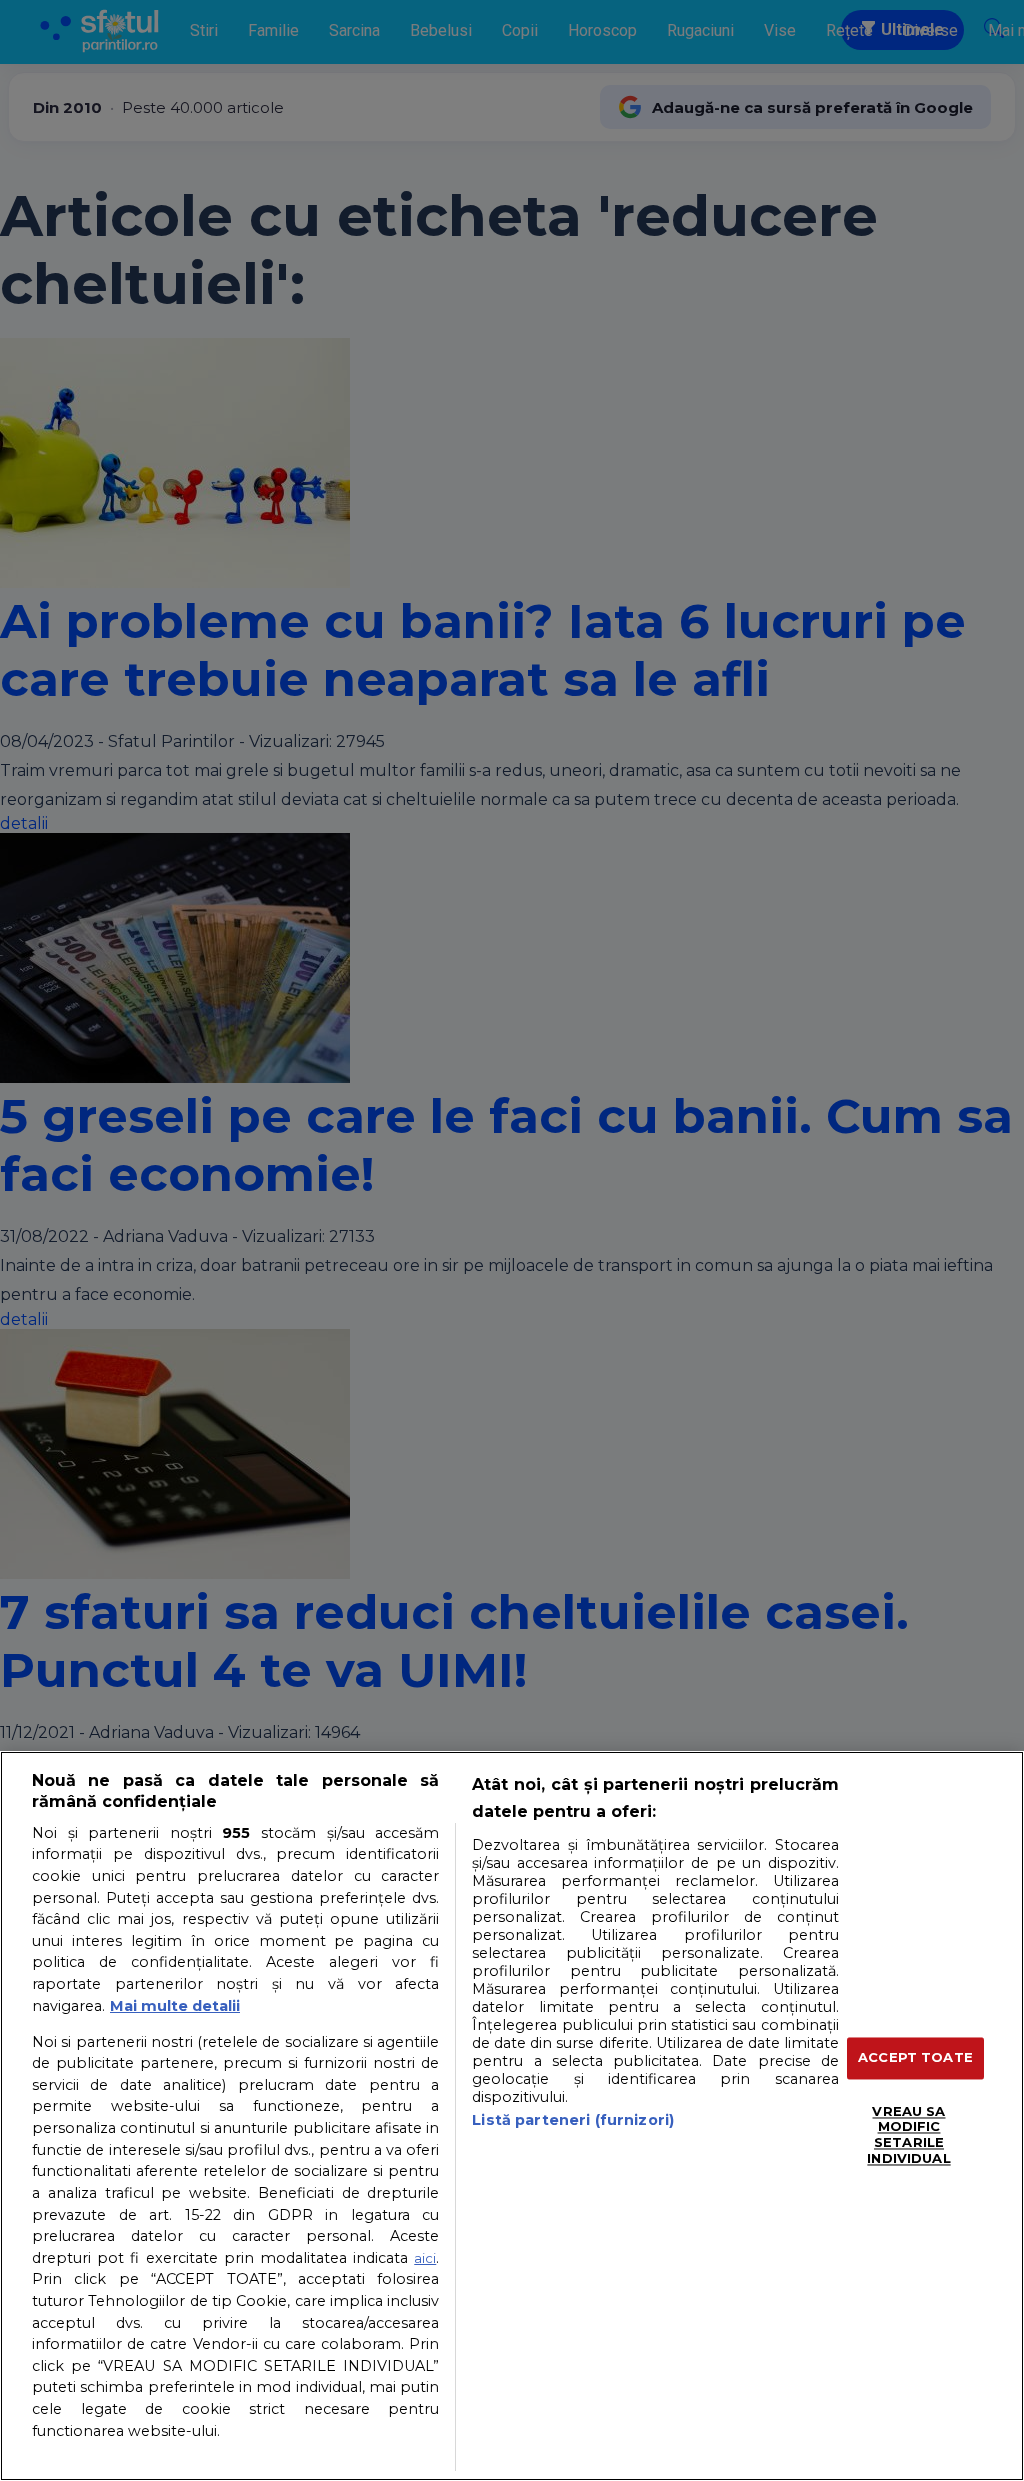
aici (425, 2258)
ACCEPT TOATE (915, 2058)
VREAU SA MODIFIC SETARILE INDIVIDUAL (908, 2134)
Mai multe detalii (175, 2006)
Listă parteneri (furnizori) (573, 2120)
